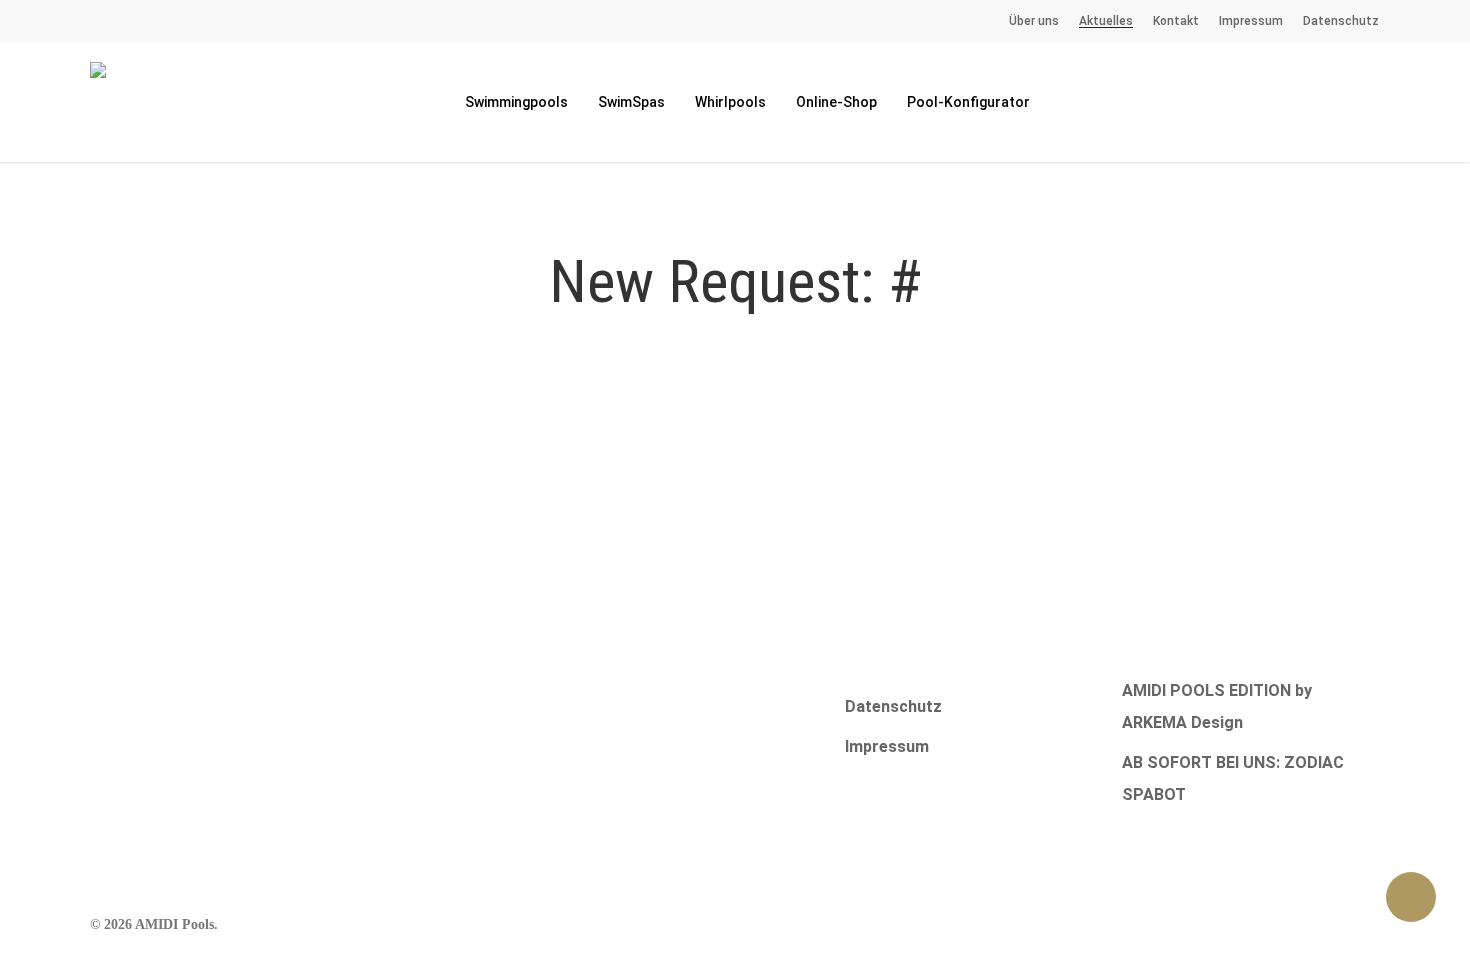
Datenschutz (893, 706)
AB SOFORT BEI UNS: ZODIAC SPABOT (1233, 778)
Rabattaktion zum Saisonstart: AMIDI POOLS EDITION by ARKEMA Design (1239, 690)
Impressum (887, 746)
